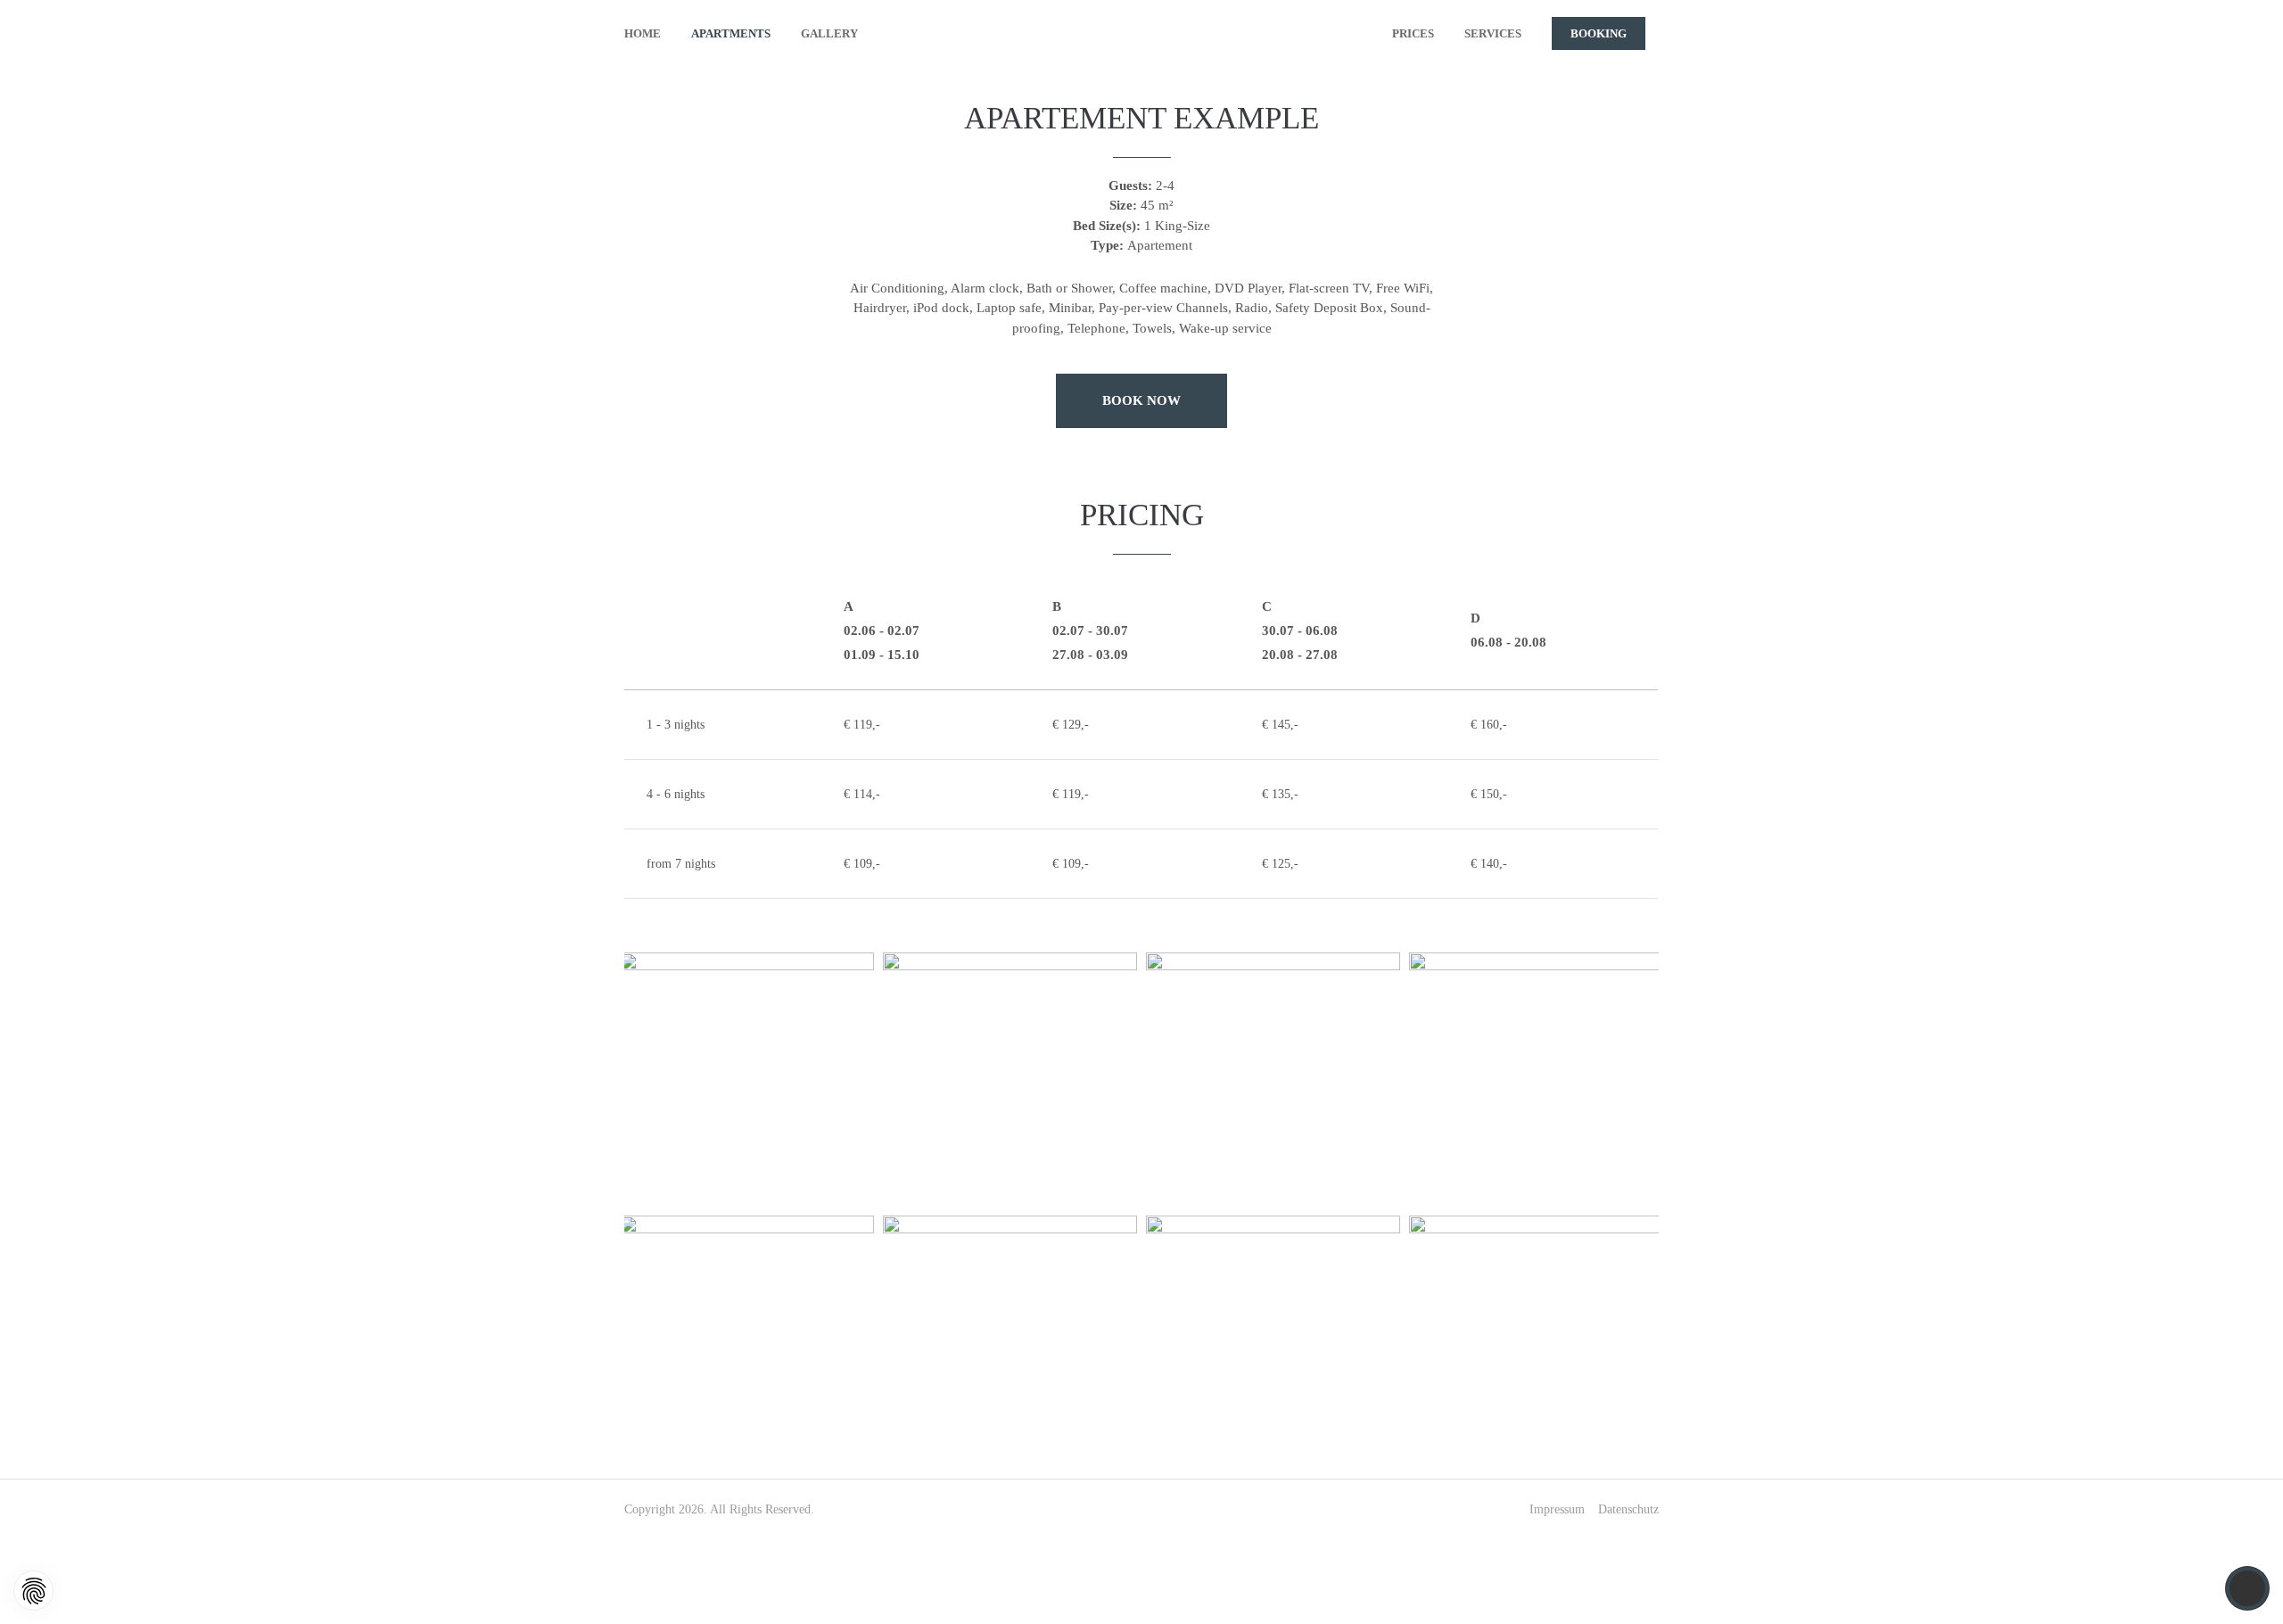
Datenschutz (1628, 1509)
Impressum (1557, 1509)
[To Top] (2248, 1588)
